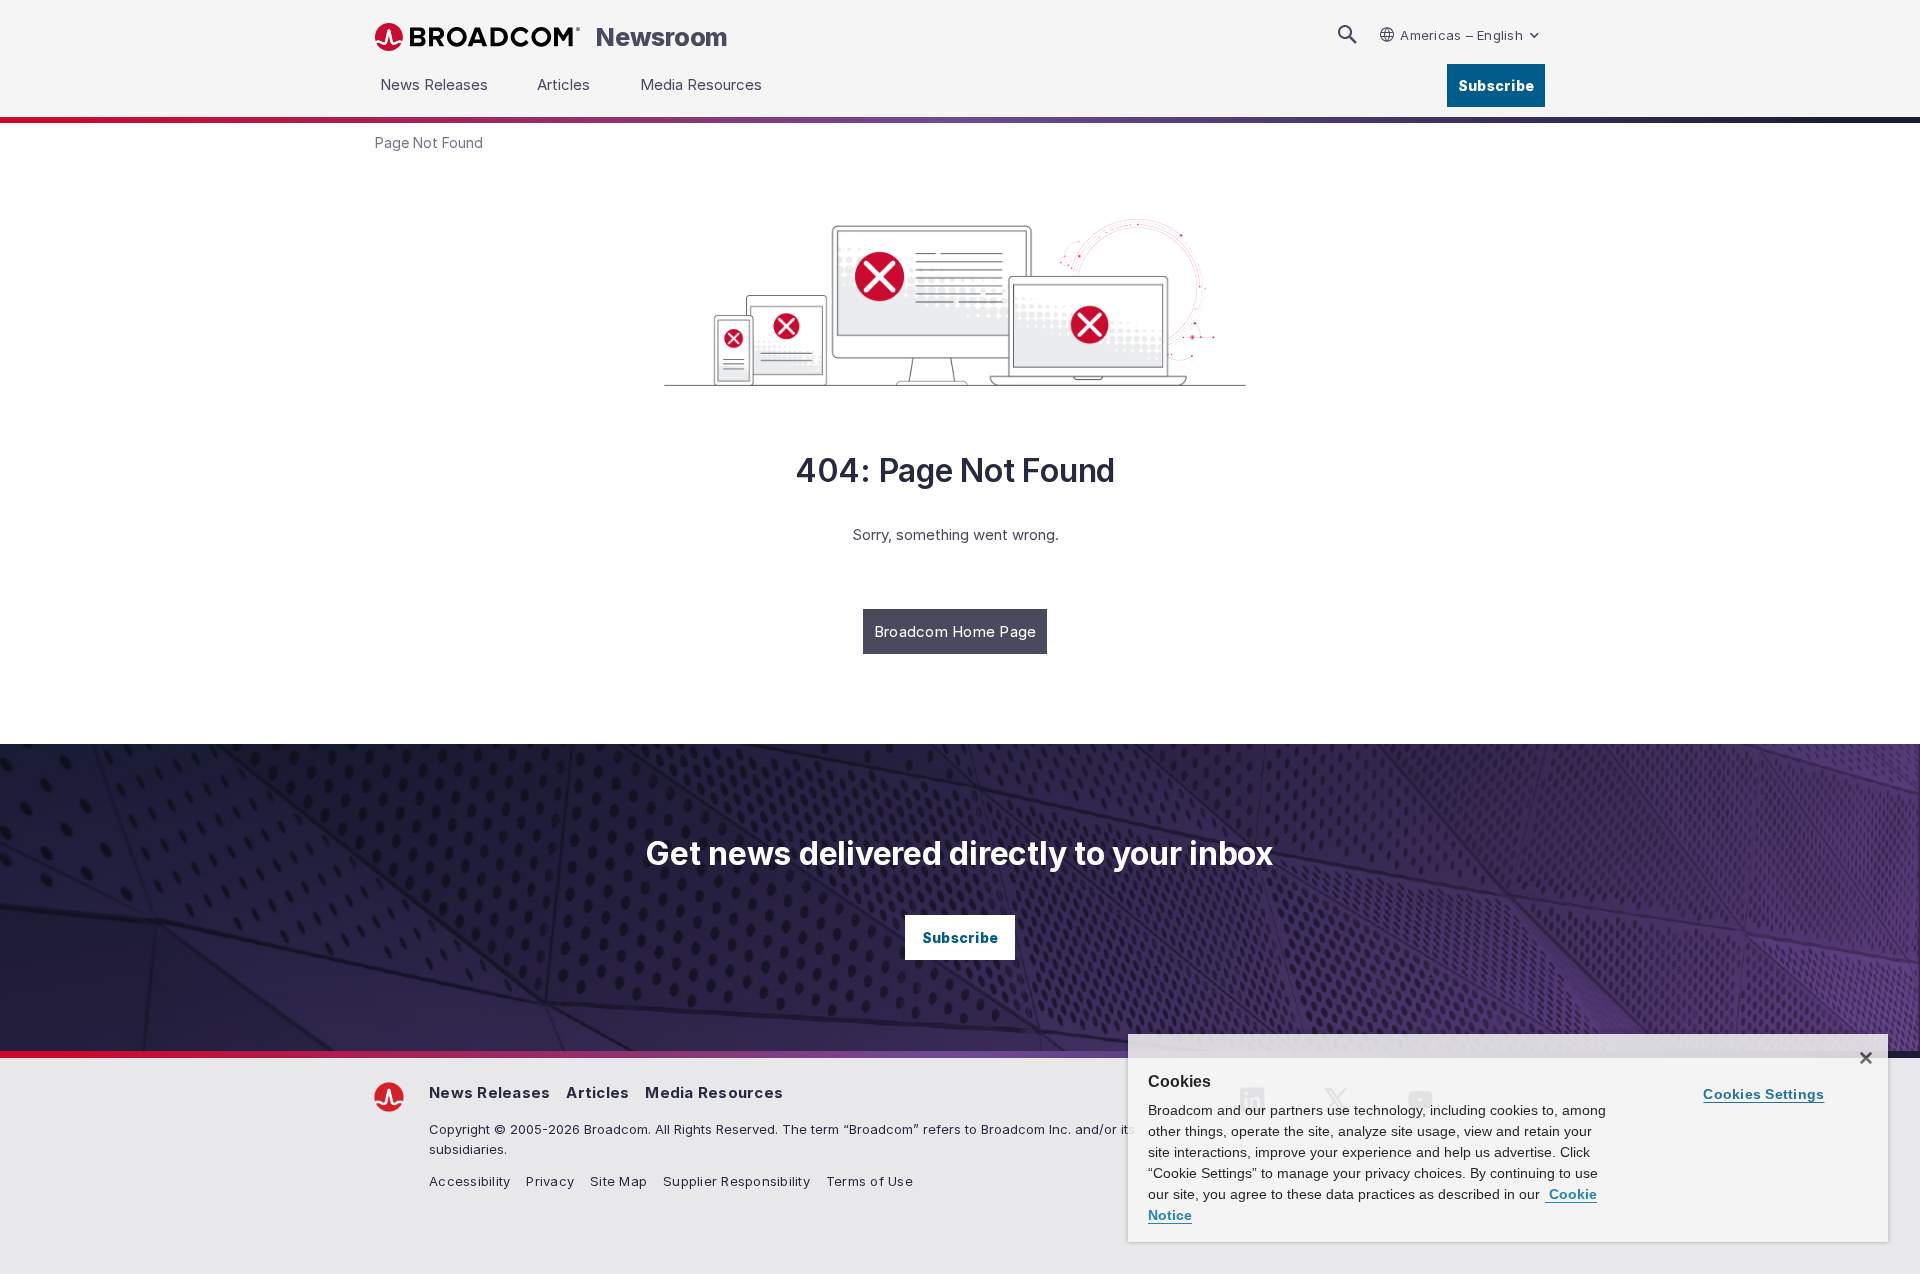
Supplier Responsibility (736, 1181)
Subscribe (1496, 85)
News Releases (489, 1092)
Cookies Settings (1763, 1094)
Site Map (618, 1181)
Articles (597, 1092)
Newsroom (662, 37)
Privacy (550, 1181)
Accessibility (469, 1181)
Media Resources (714, 1092)
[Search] (1347, 34)
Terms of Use (869, 1181)
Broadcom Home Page (955, 631)
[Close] (1866, 1058)
